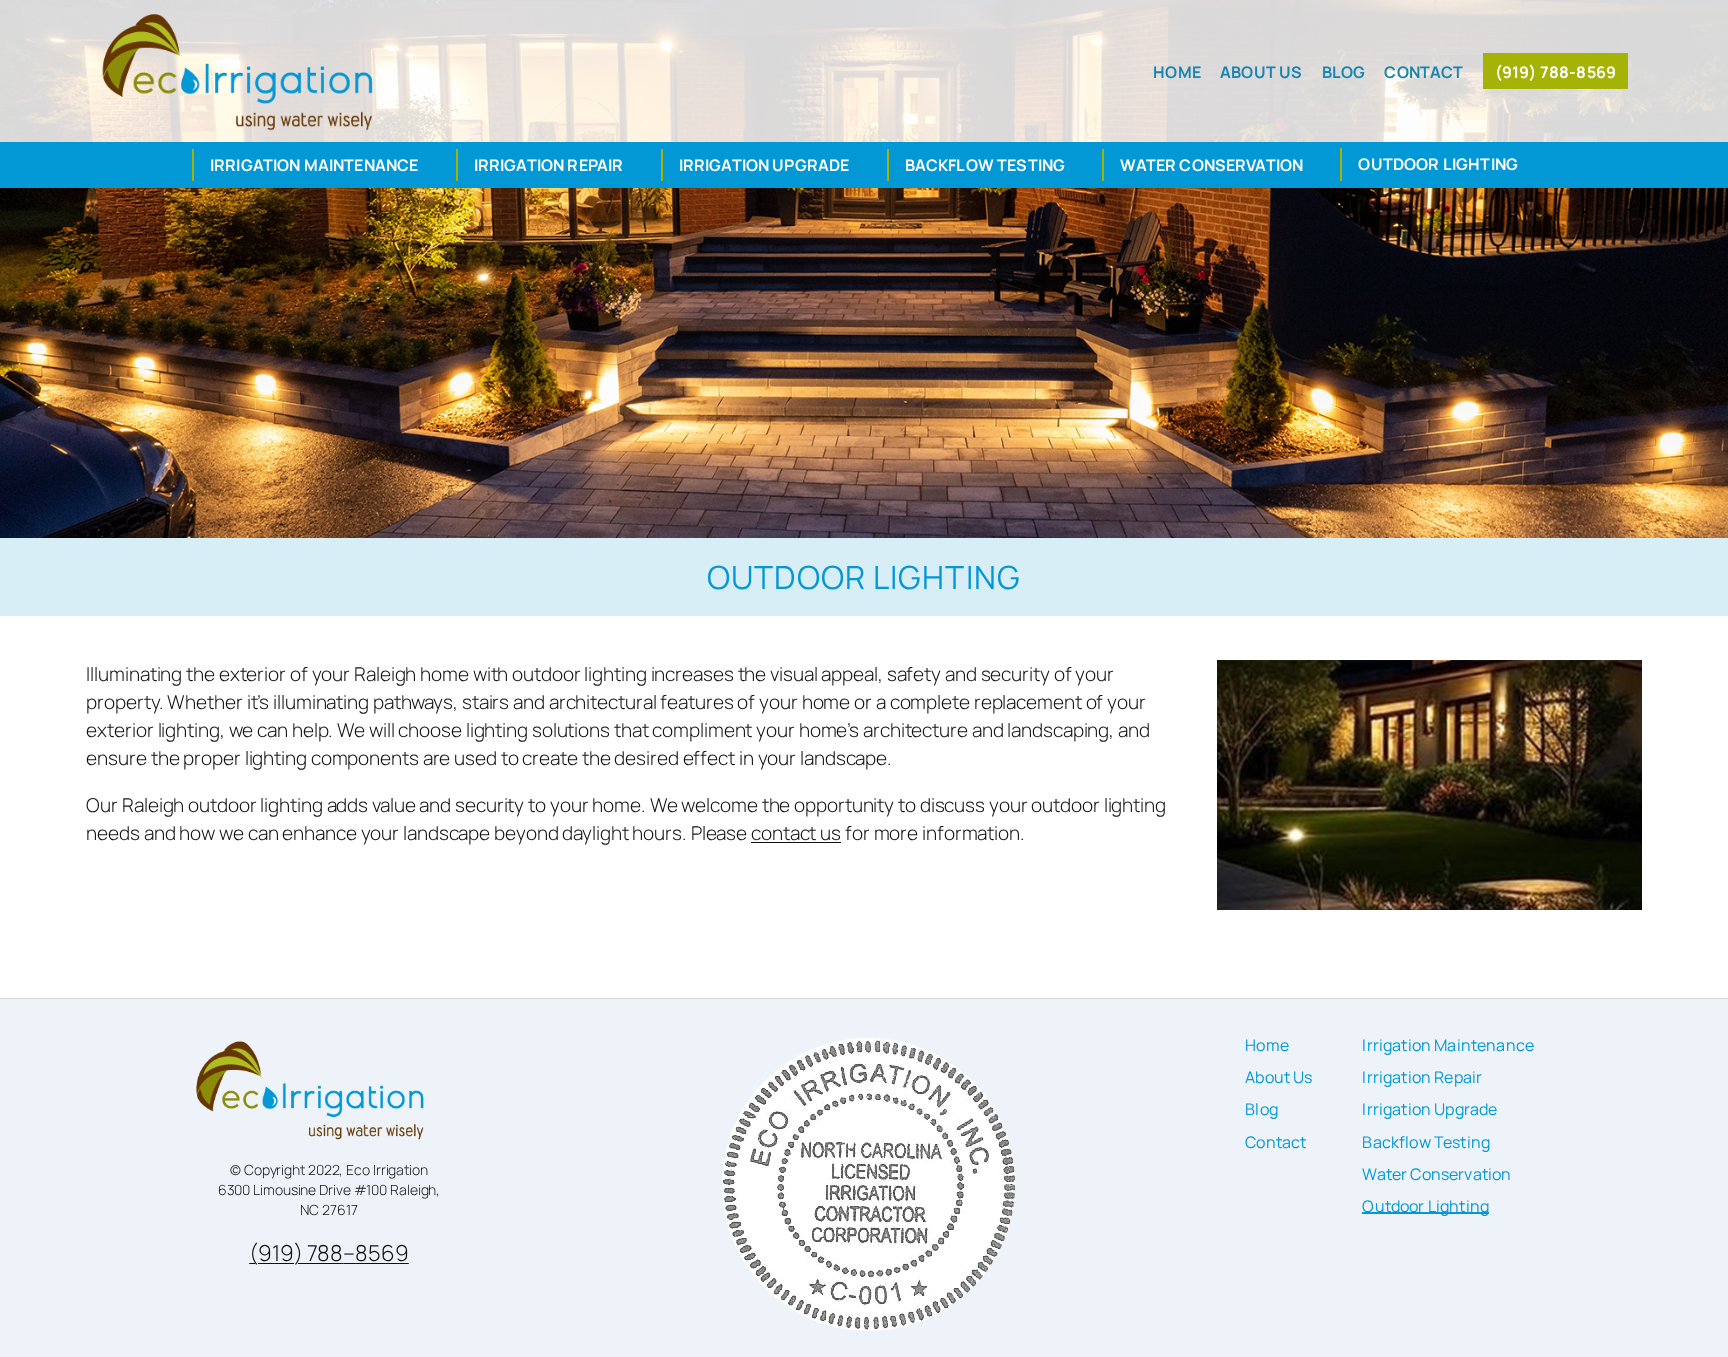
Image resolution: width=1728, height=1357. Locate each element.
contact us (796, 833)
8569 (382, 1253)
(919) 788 (296, 1253)
